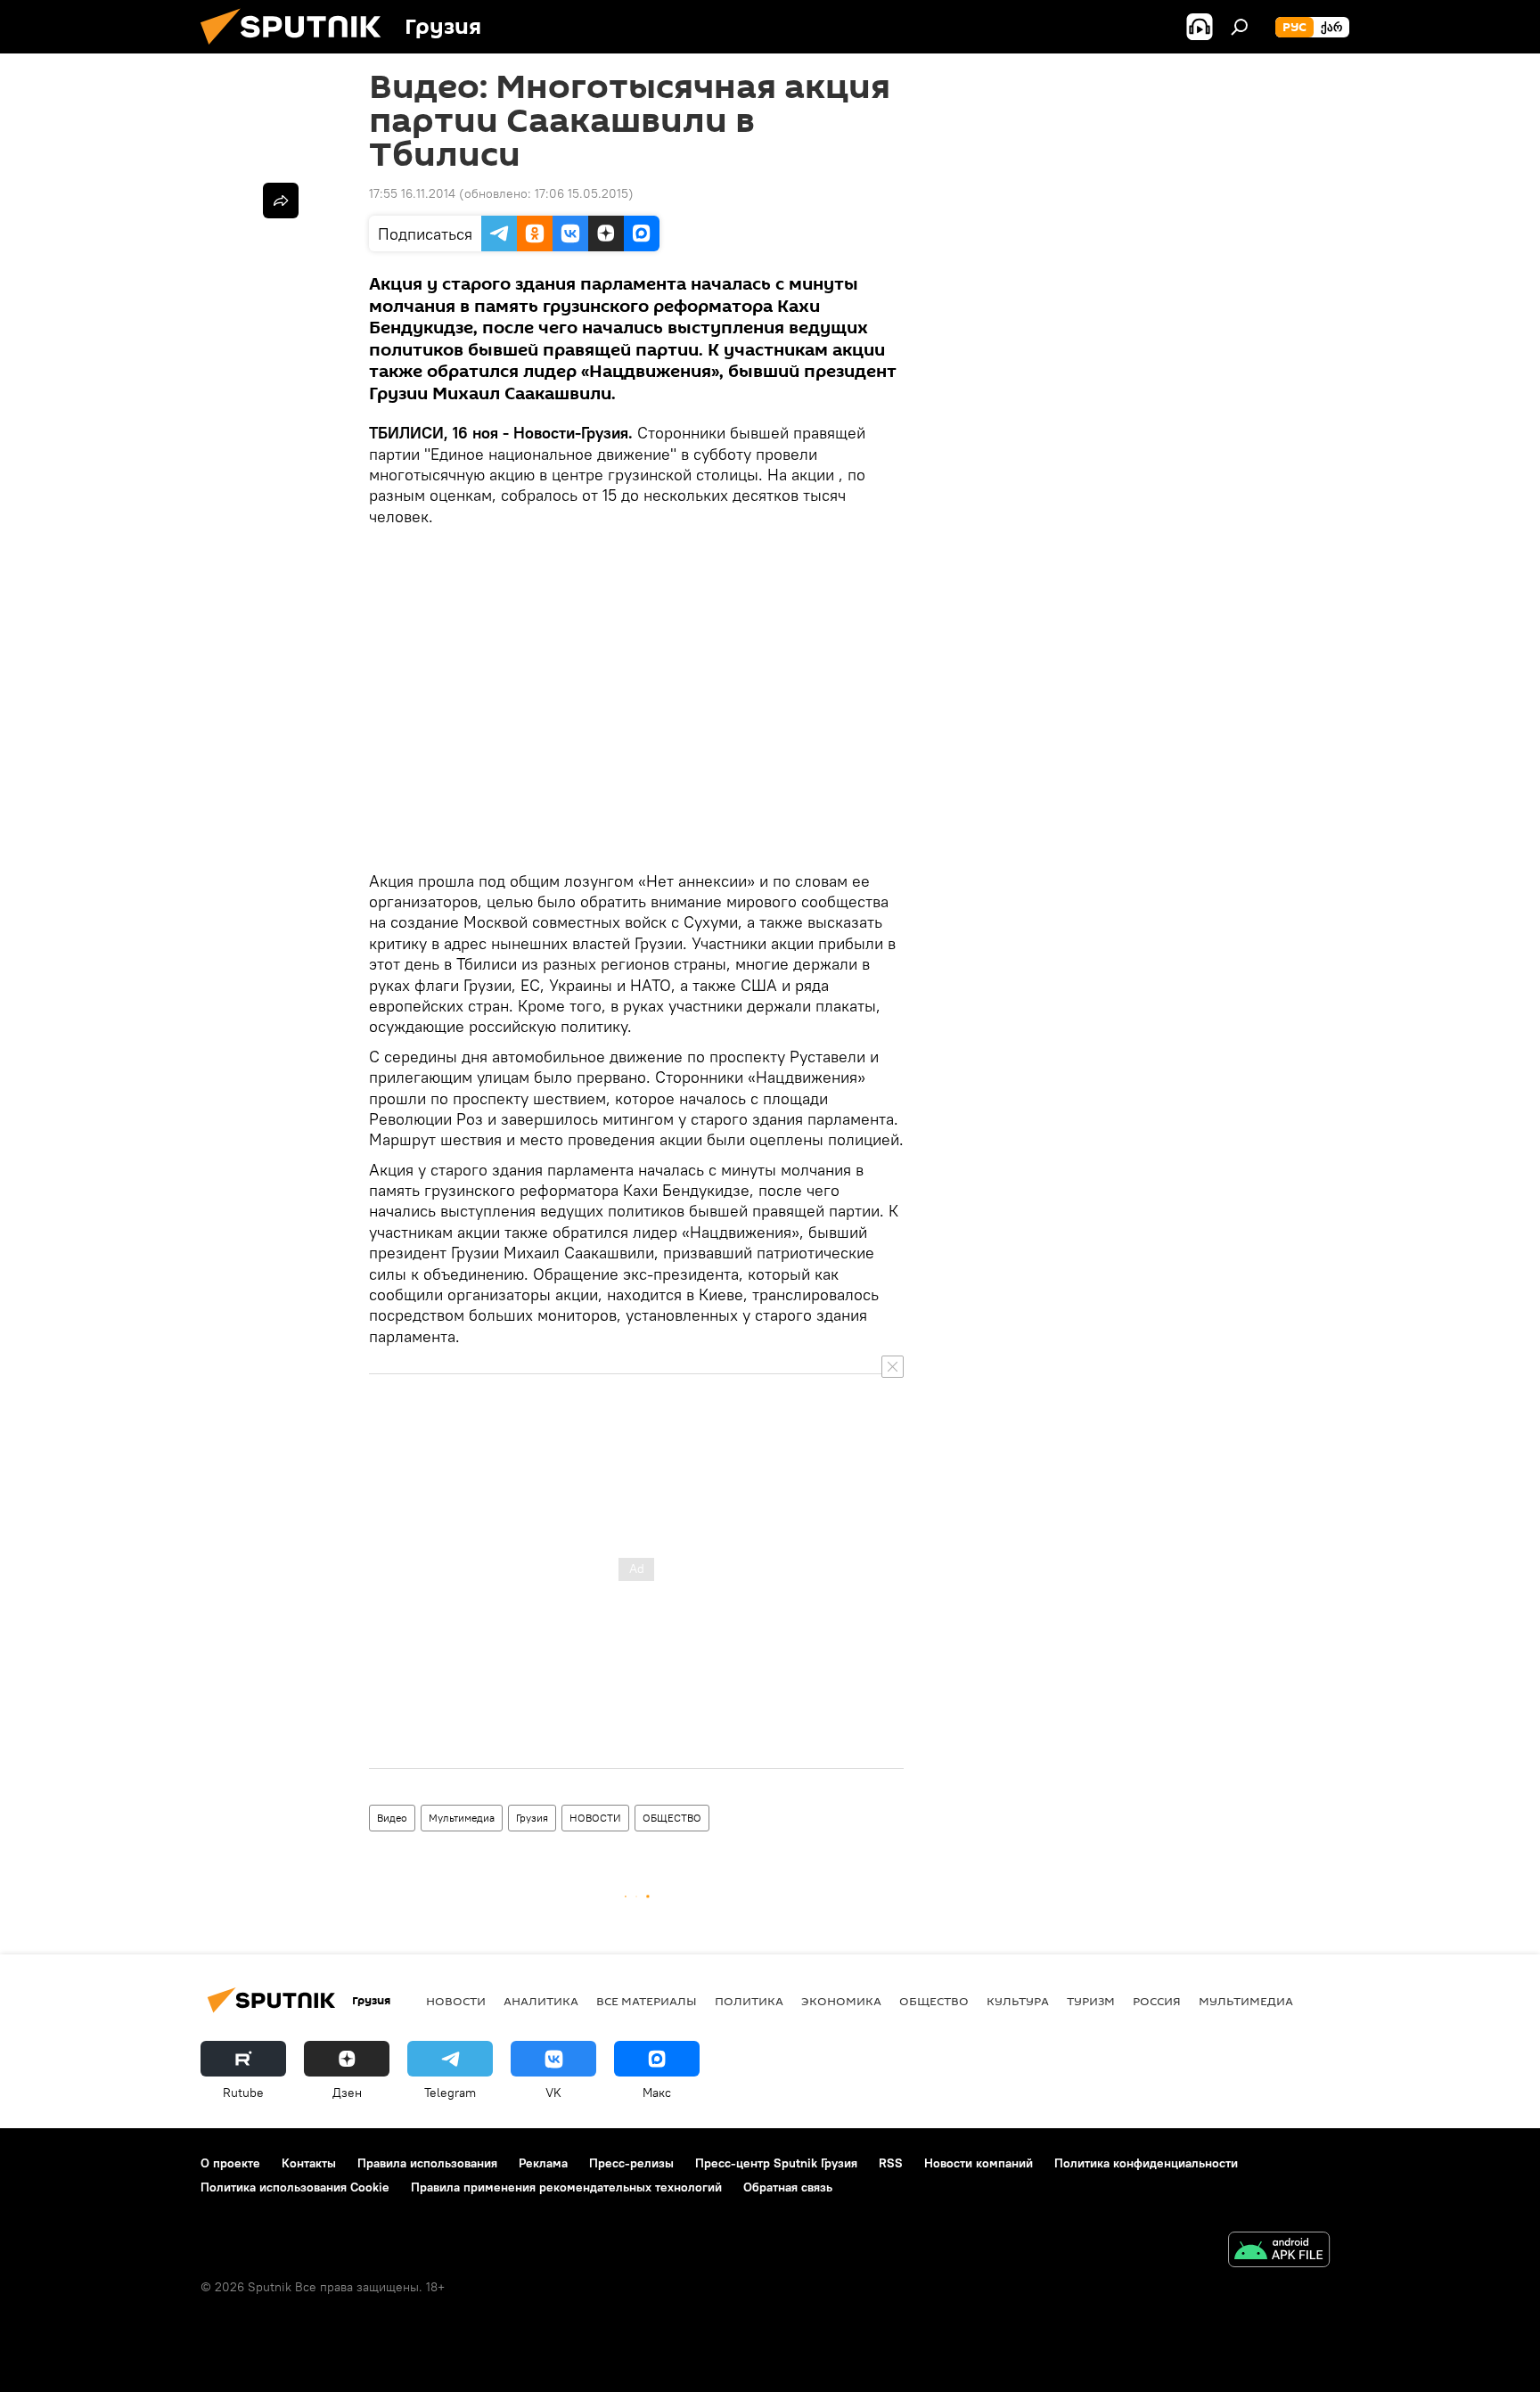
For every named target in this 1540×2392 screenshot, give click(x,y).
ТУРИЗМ (1091, 2001)
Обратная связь (788, 2187)
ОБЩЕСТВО (672, 1818)
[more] (281, 201)
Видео (392, 1818)
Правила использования (427, 2163)
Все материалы (647, 2001)
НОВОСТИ (595, 1818)
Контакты (309, 2163)
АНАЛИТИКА (541, 2001)
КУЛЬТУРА (1018, 2001)
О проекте (230, 2163)
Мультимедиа (462, 1818)
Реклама (543, 2163)
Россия (1157, 2001)
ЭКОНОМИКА (841, 2001)
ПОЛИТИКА (749, 2001)
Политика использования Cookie (295, 2187)
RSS (891, 2163)
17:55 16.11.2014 (412, 193)
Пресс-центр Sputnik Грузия (776, 2163)
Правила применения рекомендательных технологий (566, 2187)
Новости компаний (979, 2163)
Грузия (532, 1818)
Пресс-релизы (631, 2163)
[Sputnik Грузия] (298, 49)
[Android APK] (1279, 2252)
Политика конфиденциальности (1146, 2163)
